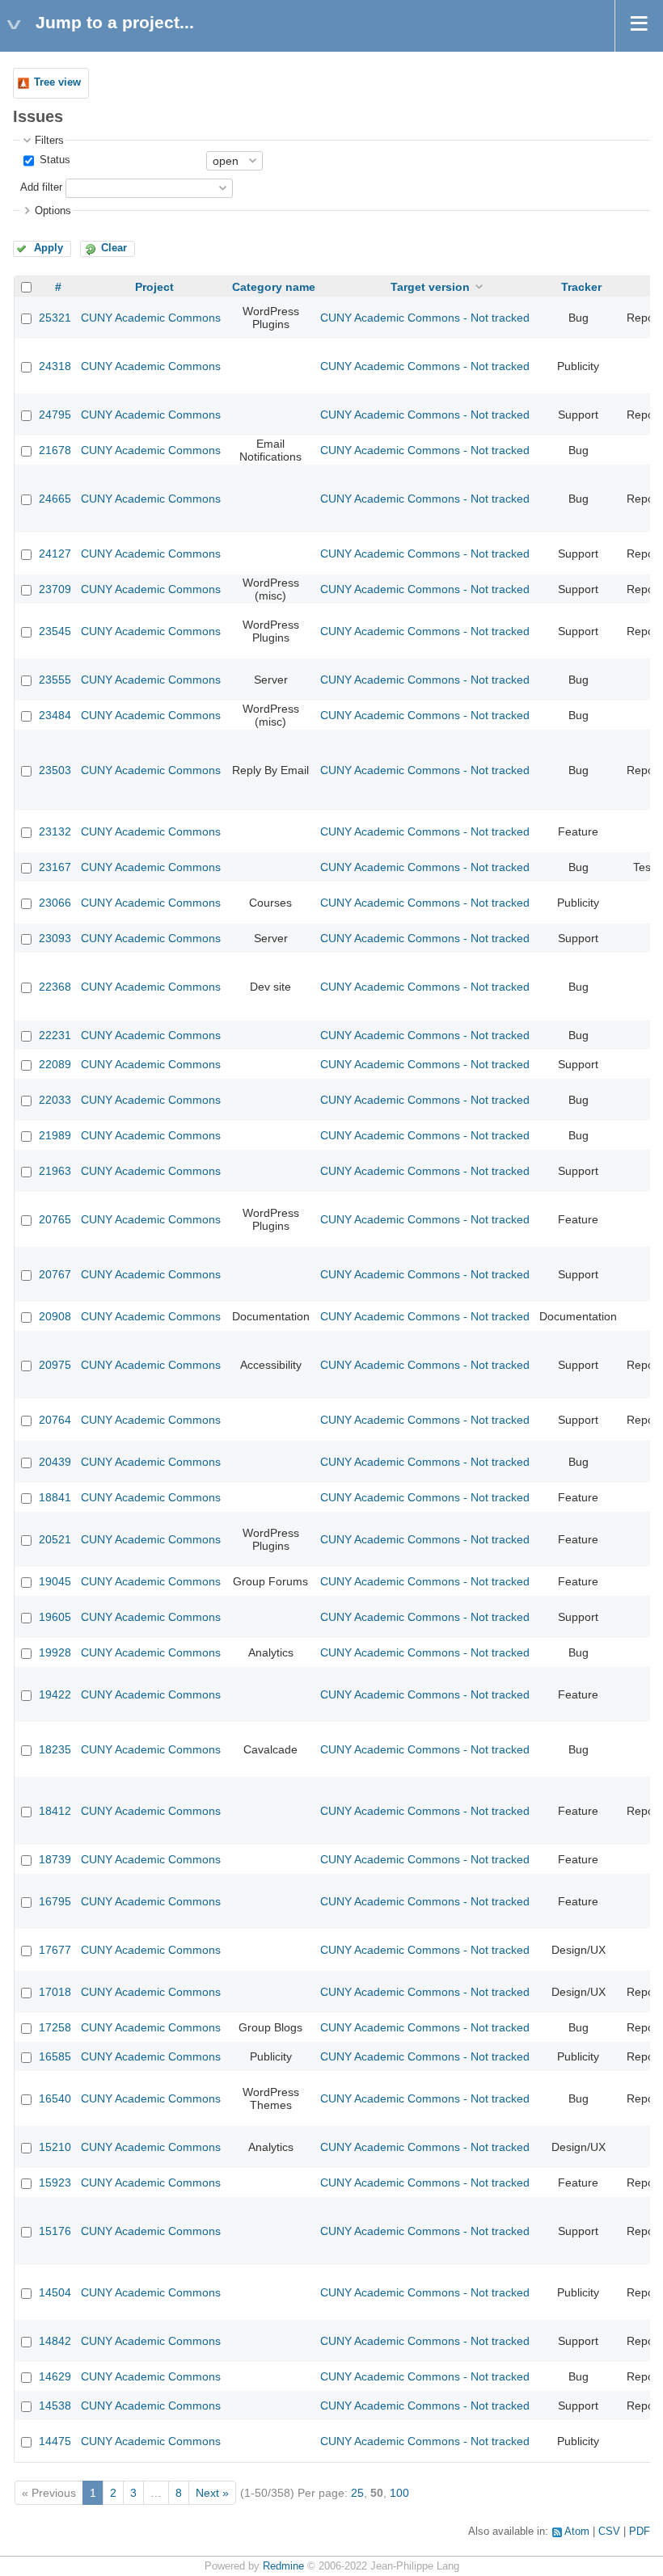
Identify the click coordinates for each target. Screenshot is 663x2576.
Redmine (283, 2566)
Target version (430, 287)
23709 (55, 589)
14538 (55, 2406)
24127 (55, 554)
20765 (55, 1219)
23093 (55, 938)
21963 (55, 1171)
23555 (55, 680)
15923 (55, 2182)
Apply (49, 248)
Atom (577, 2532)
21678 (55, 450)
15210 (55, 2147)
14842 (55, 2341)
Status (53, 160)
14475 (55, 2441)
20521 (55, 1539)
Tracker (581, 287)
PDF (640, 2532)
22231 (55, 1035)
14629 (55, 2376)
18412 (55, 1811)
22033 (55, 1100)
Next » (212, 2493)
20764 (55, 1420)
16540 (55, 2098)
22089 (55, 1064)
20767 (55, 1274)
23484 (55, 715)
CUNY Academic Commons (151, 318)
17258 (55, 2027)
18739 (55, 1859)
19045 (55, 1581)
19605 (55, 1617)
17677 (55, 1950)
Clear (114, 248)
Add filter (41, 187)
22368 (55, 987)
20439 (55, 1462)
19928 (55, 1652)
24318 (55, 366)
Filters (49, 141)
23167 (55, 867)
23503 (55, 770)
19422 (55, 1694)
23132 (55, 831)
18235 (55, 1749)
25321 (55, 318)
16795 (55, 1901)
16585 (55, 2056)
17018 (55, 1992)
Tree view (57, 82)
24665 (55, 499)
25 (357, 2493)
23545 (55, 631)
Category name (274, 287)
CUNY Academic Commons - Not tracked (425, 318)
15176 (55, 2231)
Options (53, 211)
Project (154, 287)
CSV (609, 2532)
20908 (55, 1316)
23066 (55, 903)
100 (399, 2493)
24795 (55, 415)
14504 (55, 2292)
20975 (55, 1365)
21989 (55, 1135)
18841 (55, 1497)
